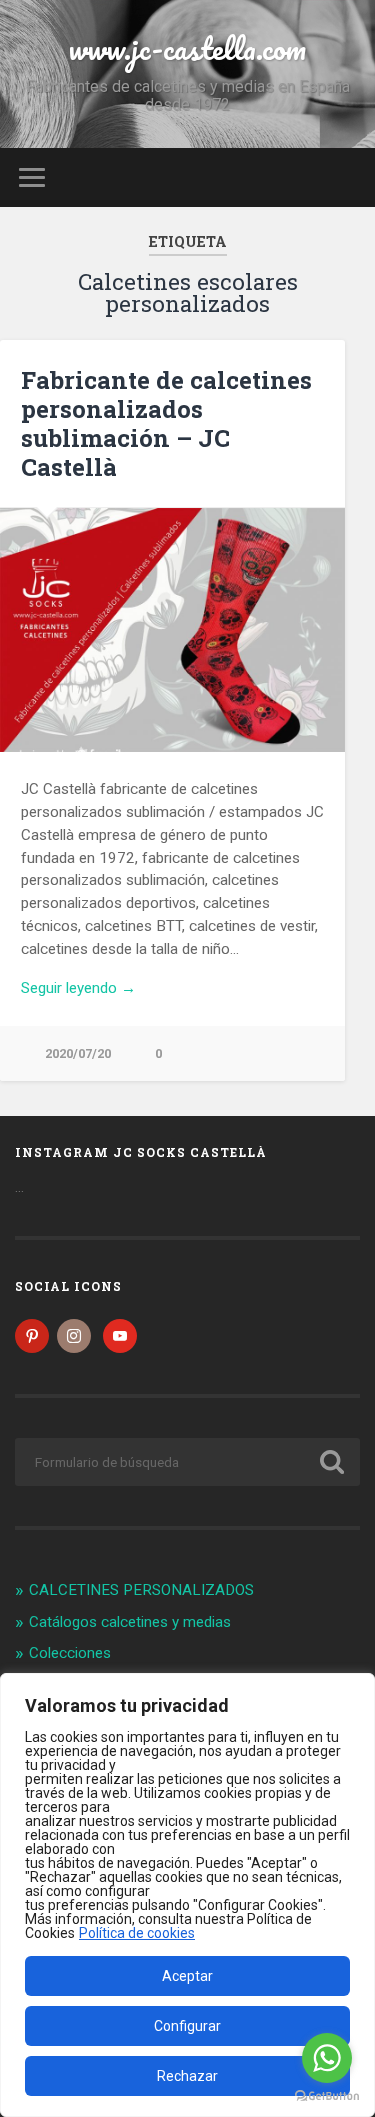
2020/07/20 (78, 1053)
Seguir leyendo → (78, 988)
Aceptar (187, 1976)
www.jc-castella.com (187, 48)
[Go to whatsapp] (327, 2058)
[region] (187, 1895)
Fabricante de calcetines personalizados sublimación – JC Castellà (166, 423)
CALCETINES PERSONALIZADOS (141, 1590)
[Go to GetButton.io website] (327, 2096)
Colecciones (70, 1653)
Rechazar (187, 2076)
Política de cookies (137, 1933)
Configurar (187, 2026)
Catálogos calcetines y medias (130, 1622)
